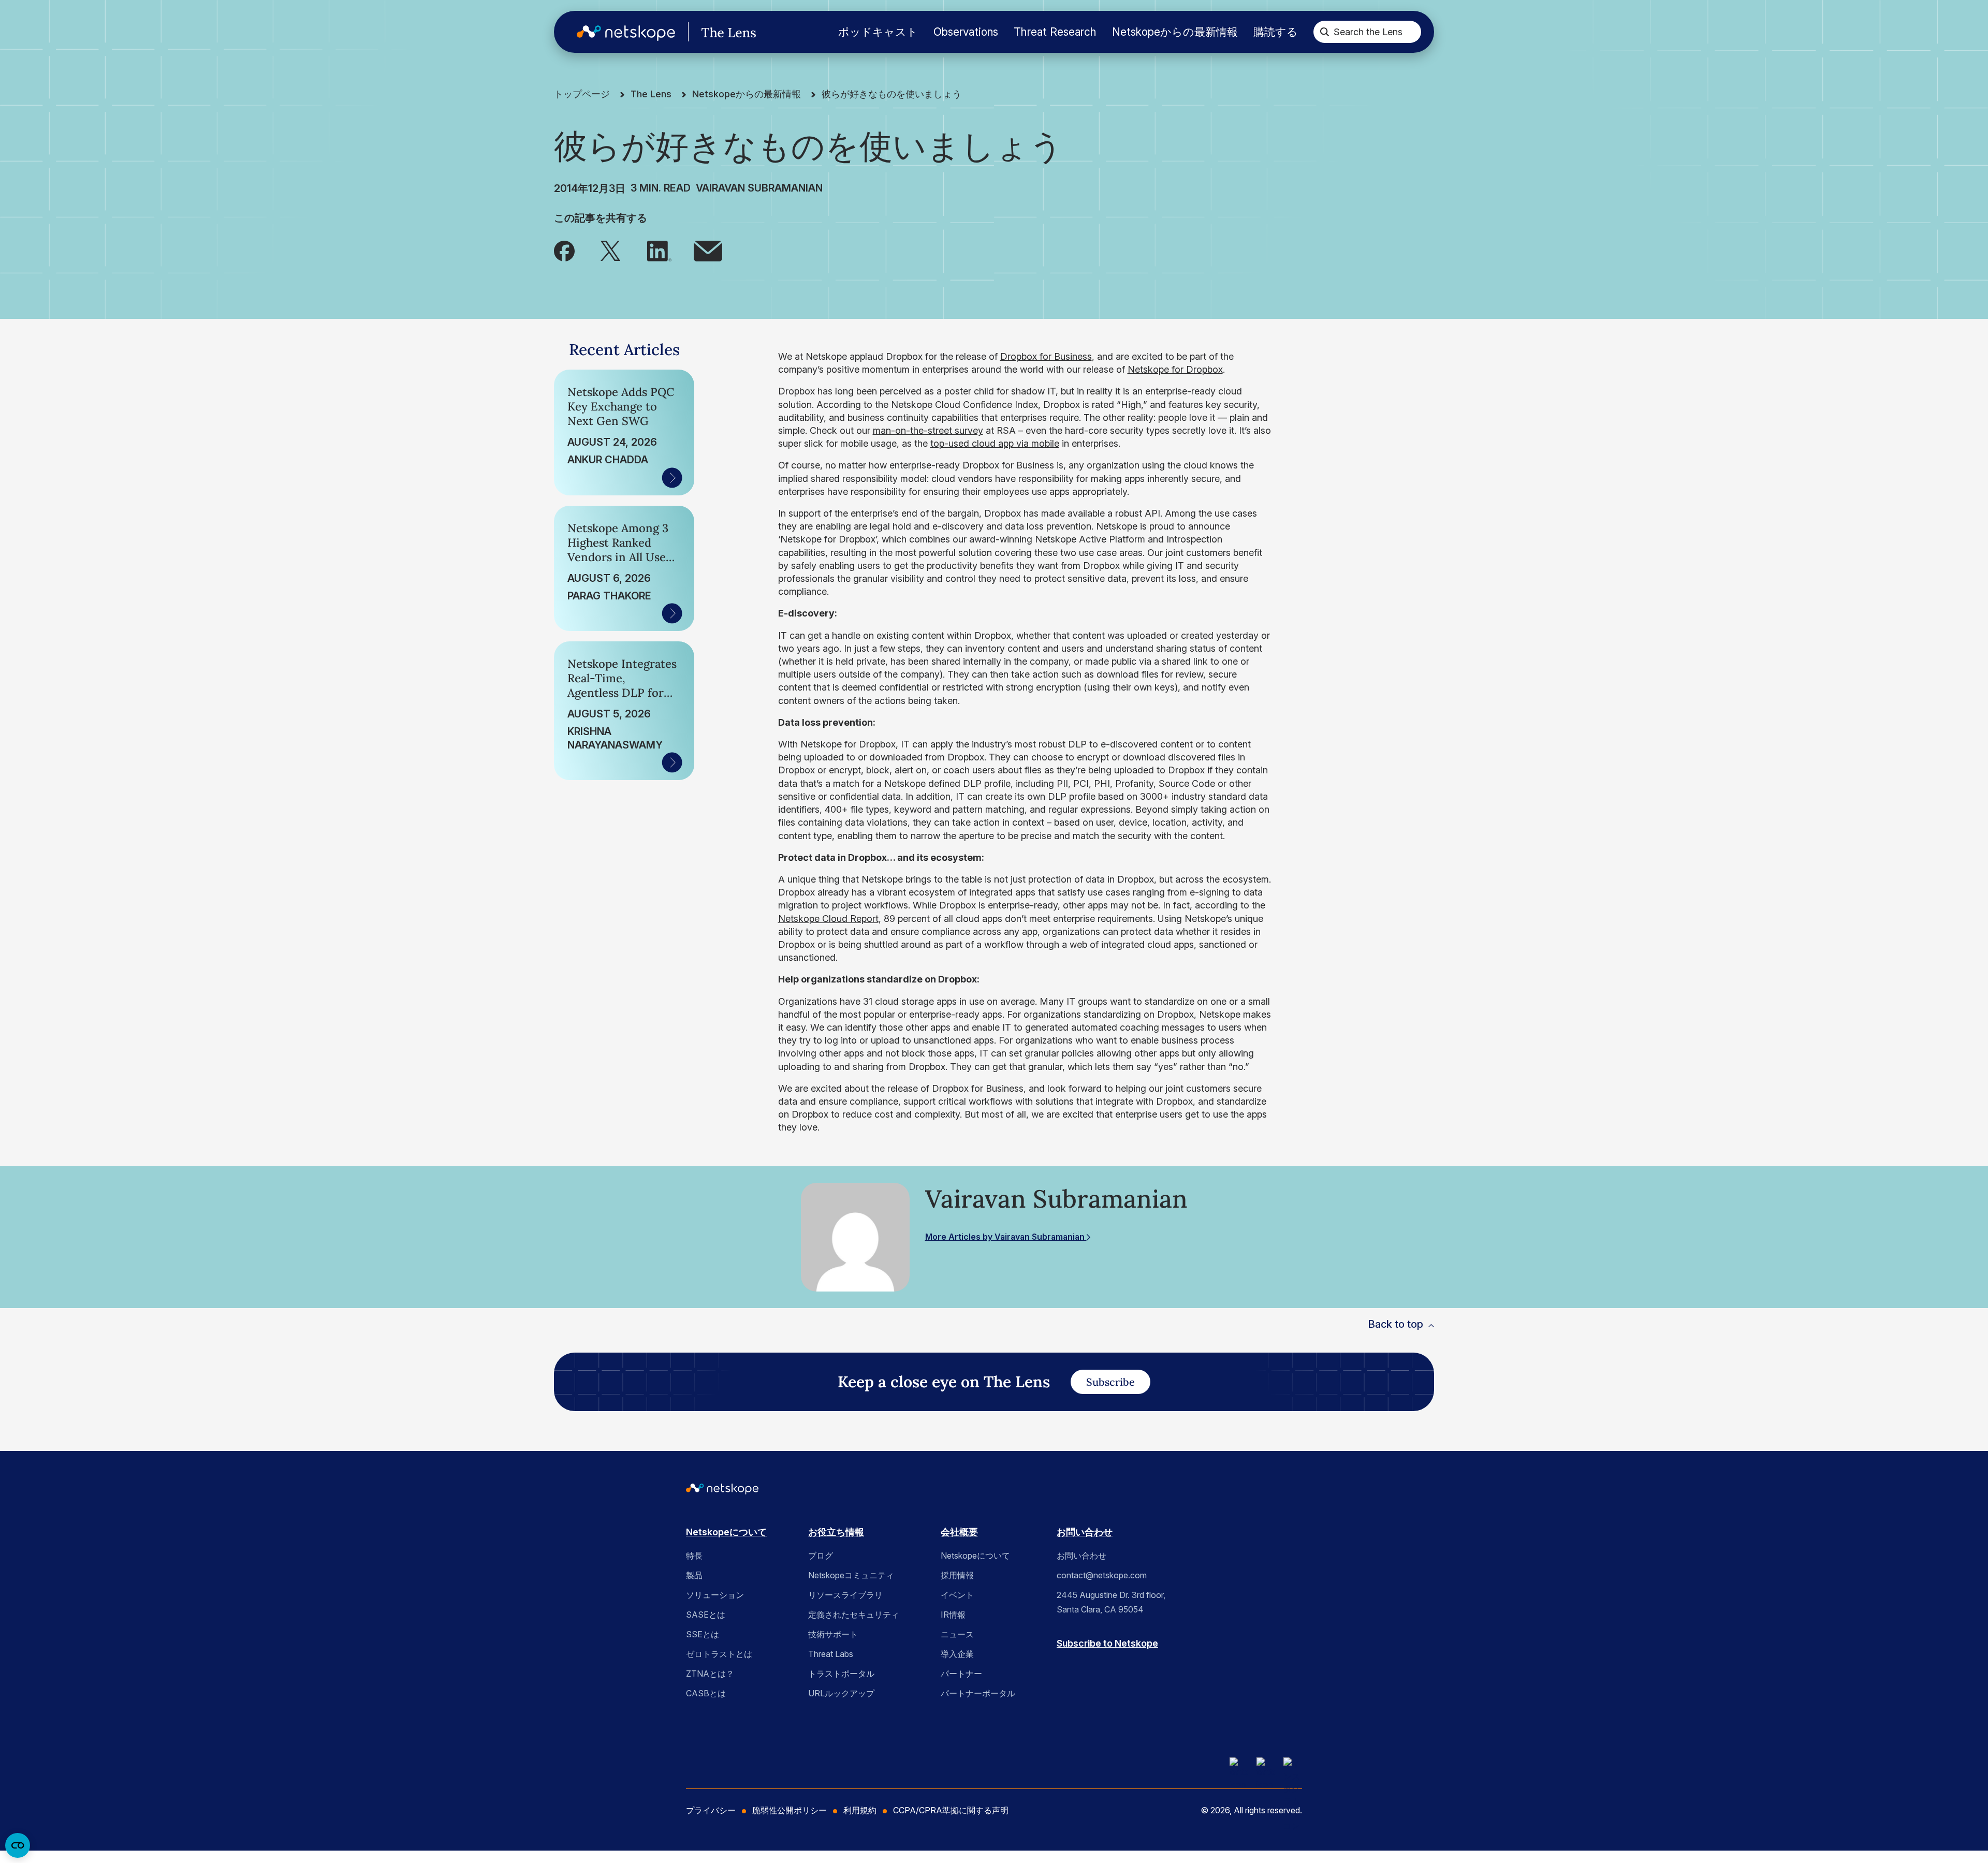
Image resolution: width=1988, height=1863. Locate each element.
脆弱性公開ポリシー (790, 1810)
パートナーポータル (978, 1693)
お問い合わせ (1085, 1532)
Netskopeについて (726, 1532)
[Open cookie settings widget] (18, 1845)
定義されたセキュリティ (854, 1615)
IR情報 (953, 1615)
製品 (694, 1575)
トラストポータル (841, 1674)
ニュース (957, 1634)
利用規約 (860, 1810)
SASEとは (706, 1615)
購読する (1276, 32)
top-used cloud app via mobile (995, 443)
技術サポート (833, 1634)
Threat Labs (831, 1654)
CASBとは (706, 1693)
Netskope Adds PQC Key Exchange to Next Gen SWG (621, 406)
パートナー (961, 1674)
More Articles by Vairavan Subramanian (1006, 1237)
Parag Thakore (609, 596)
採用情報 (957, 1575)
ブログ (821, 1556)
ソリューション (715, 1595)
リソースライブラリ (845, 1595)
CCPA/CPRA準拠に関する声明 (951, 1810)
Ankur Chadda (608, 460)
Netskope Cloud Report (828, 919)
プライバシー (711, 1810)
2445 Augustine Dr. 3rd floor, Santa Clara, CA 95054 (1111, 1602)
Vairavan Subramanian (759, 188)
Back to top (1395, 1324)
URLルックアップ (841, 1693)
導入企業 (957, 1654)
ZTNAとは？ (710, 1674)
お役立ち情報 (836, 1532)
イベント (957, 1595)
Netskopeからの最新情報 (1175, 32)
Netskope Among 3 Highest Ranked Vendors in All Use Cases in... (618, 542)
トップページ (582, 94)
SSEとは (703, 1634)
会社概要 (959, 1532)
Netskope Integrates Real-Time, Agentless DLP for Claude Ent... (622, 678)
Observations (966, 32)
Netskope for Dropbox (1175, 369)
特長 (694, 1556)
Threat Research (1055, 32)
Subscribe (1110, 1382)
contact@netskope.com (1102, 1575)
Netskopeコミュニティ (851, 1575)
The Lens (651, 94)
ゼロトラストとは (719, 1654)
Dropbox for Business (1046, 356)
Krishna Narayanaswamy (615, 738)
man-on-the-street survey (928, 430)
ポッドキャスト (878, 32)
